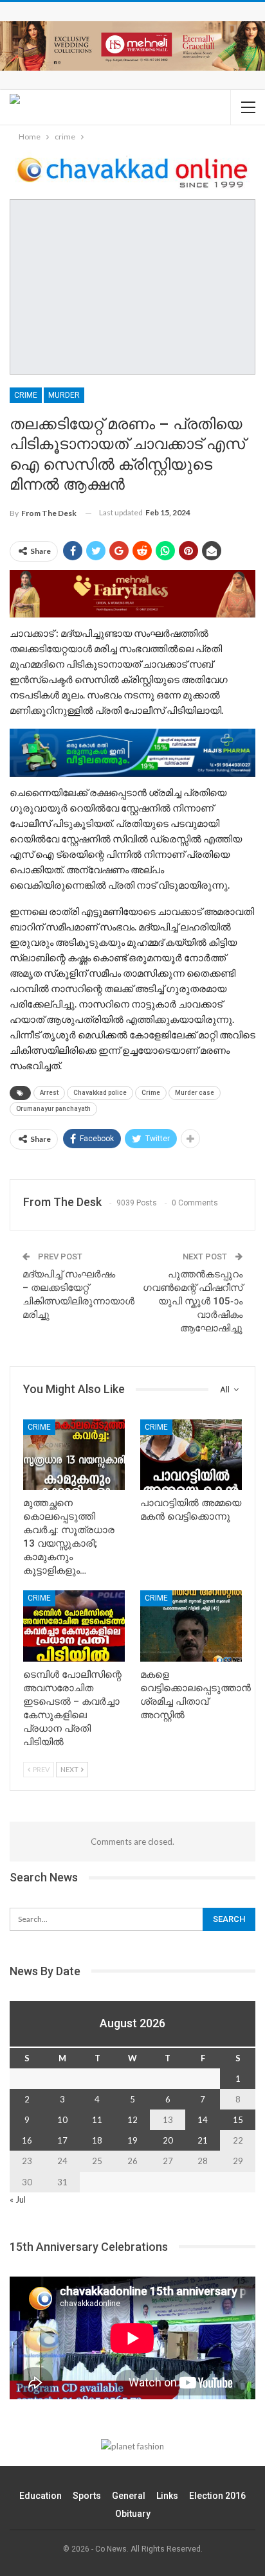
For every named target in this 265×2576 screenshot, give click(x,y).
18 (97, 2140)
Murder (64, 395)
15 (238, 2120)
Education (41, 2496)
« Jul (18, 2199)
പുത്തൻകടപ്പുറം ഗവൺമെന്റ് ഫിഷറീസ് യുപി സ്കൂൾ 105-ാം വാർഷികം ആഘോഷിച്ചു (193, 1301)
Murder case (195, 1093)
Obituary (133, 2514)
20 (168, 2140)
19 (132, 2140)
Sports (87, 2496)
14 (203, 2120)
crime (26, 395)
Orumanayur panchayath (53, 1109)
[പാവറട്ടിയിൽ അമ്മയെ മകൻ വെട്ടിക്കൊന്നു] (191, 1455)
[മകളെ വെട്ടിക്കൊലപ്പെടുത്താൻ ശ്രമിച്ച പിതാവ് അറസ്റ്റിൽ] (191, 1626)
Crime (151, 1093)
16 (27, 2140)
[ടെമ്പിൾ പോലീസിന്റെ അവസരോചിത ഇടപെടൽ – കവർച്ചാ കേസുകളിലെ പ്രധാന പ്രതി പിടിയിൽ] (74, 1626)
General (129, 2496)
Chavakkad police (100, 1093)
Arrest (49, 1093)
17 (62, 2140)
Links (167, 2496)
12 (132, 2120)
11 (97, 2120)
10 (62, 2120)
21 (203, 2140)
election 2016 (217, 2496)
